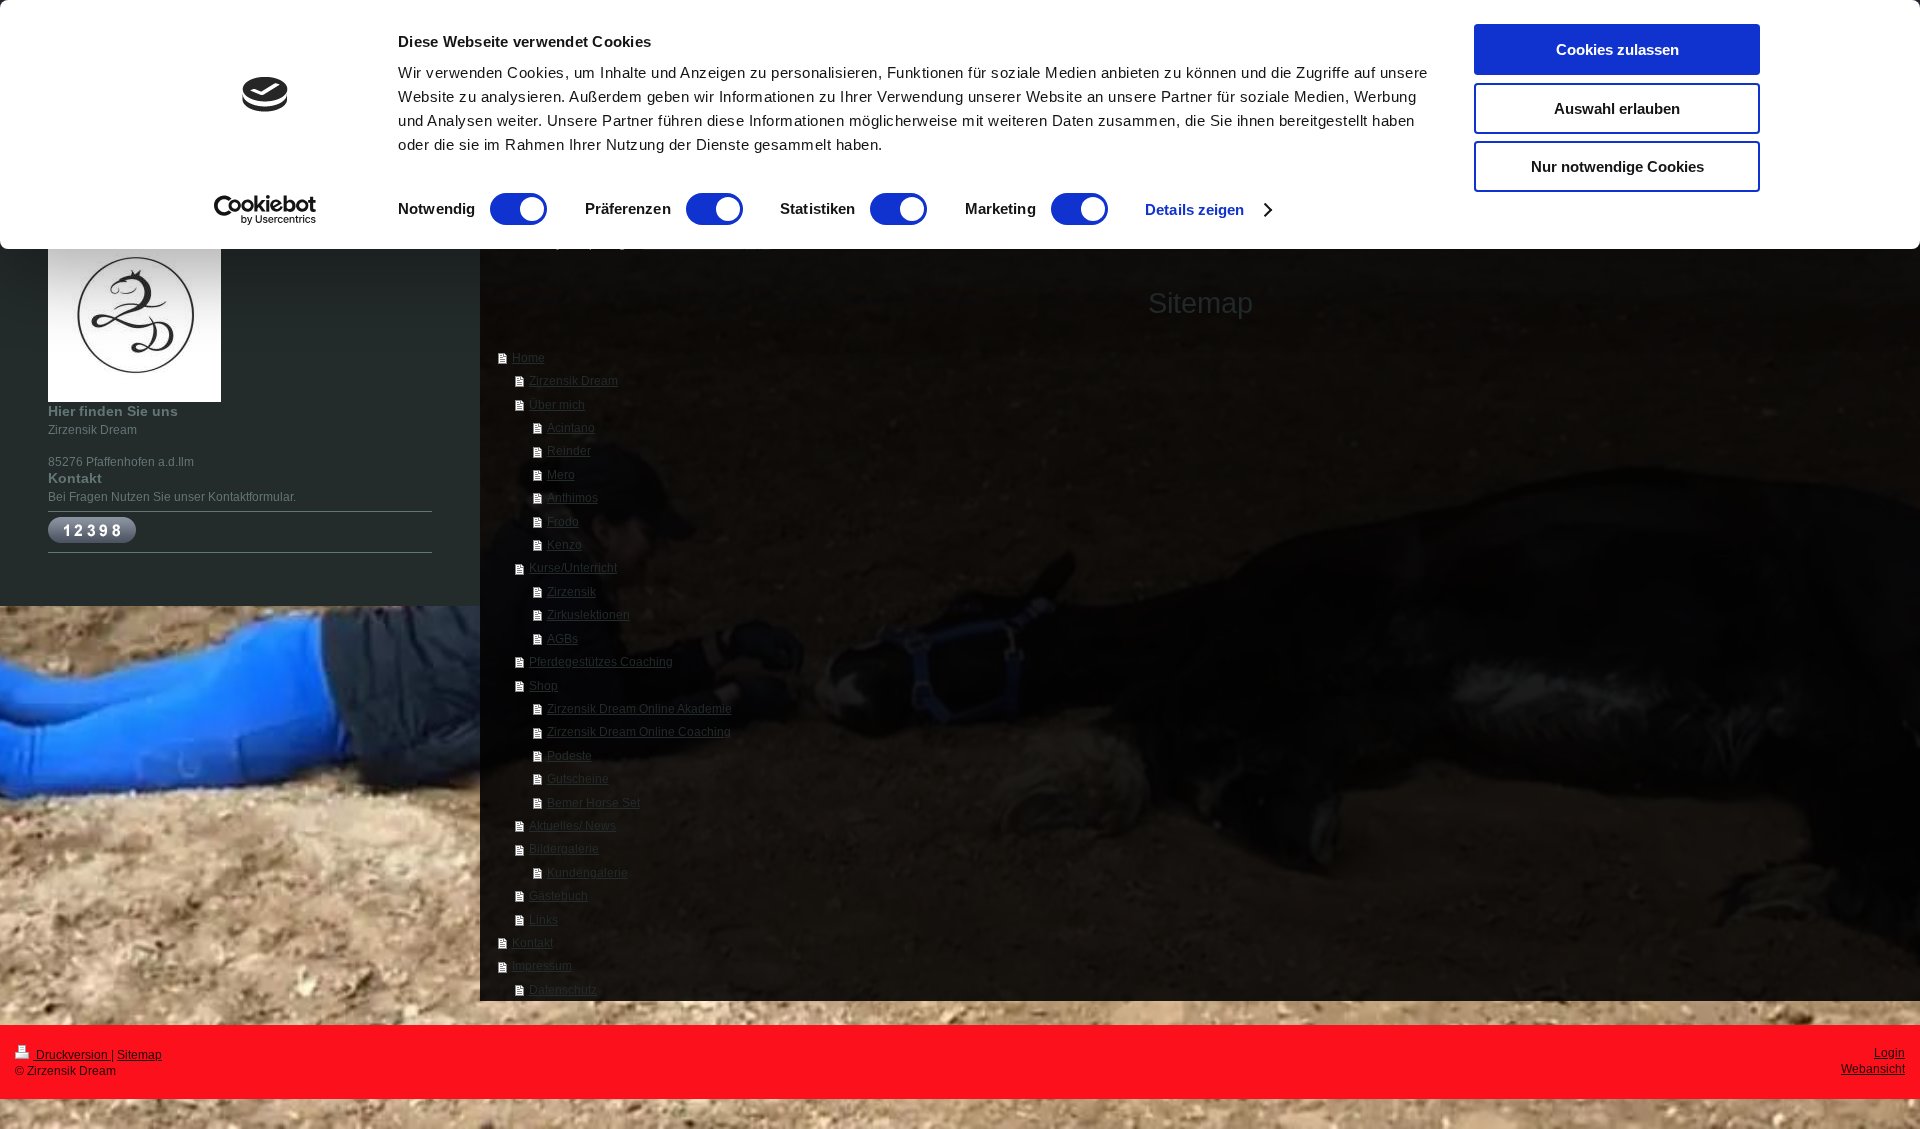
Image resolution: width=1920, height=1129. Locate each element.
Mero (561, 474)
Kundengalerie (587, 872)
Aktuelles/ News (572, 825)
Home (528, 357)
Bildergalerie (564, 848)
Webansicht (1873, 1068)
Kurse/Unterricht (573, 567)
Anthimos (572, 497)
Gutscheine (578, 778)
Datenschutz (563, 989)
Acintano (571, 427)
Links (543, 919)
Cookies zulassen (1617, 49)
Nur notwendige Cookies (1617, 166)
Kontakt (532, 942)
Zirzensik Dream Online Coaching (639, 731)
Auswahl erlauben (1617, 108)
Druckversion (72, 1054)
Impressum (542, 965)
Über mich (557, 404)
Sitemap (139, 1054)
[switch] (714, 209)
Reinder (569, 450)
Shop (543, 685)
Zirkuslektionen (588, 614)
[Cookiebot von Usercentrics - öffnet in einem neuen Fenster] (265, 210)
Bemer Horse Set (593, 802)
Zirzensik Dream (573, 380)
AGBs (562, 638)
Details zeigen (1194, 209)
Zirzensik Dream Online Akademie (639, 708)
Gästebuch (558, 895)
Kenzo (564, 544)
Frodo (563, 521)
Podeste (569, 755)
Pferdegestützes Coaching (601, 661)
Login (1889, 1052)
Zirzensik (571, 591)
